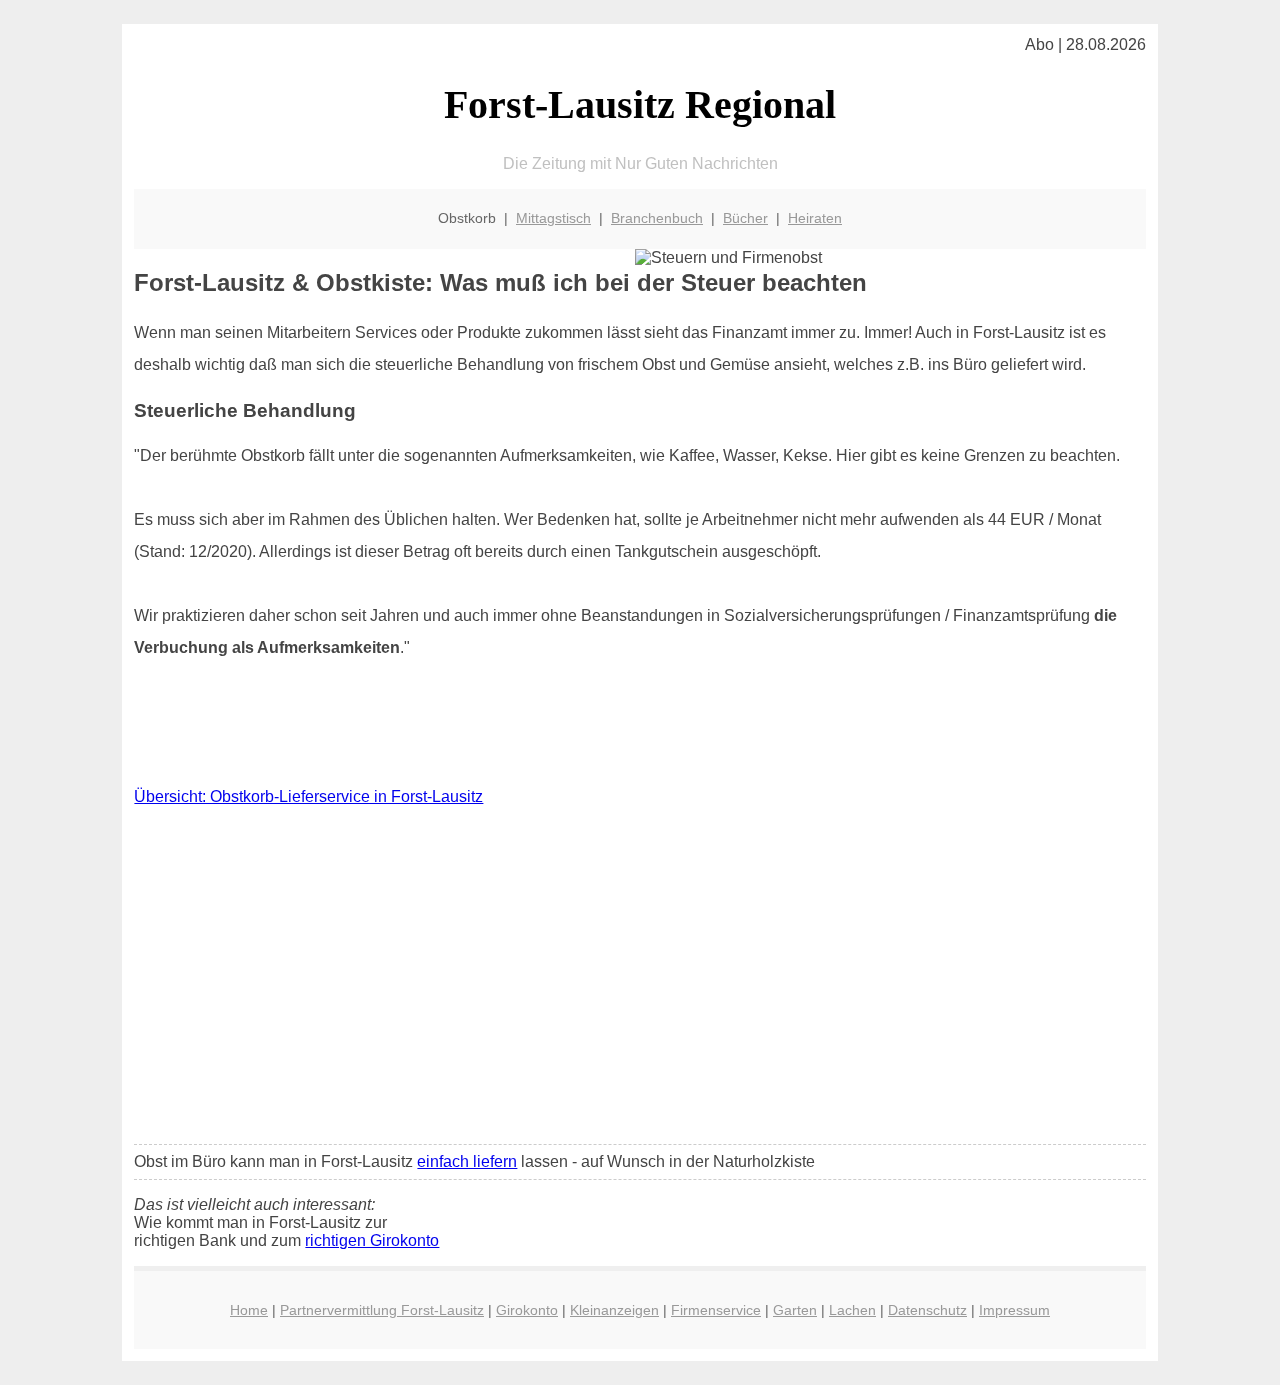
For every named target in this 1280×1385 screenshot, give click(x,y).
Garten (795, 1310)
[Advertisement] (640, 980)
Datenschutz (927, 1310)
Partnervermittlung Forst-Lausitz (382, 1310)
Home (249, 1310)
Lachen (852, 1310)
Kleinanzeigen (614, 1310)
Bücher (745, 218)
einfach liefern (467, 1161)
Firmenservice (716, 1310)
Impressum (1014, 1310)
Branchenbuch (657, 218)
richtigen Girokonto (372, 1240)
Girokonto (527, 1310)
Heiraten (815, 218)
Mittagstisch (553, 218)
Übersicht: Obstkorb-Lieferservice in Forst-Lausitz (308, 796)
